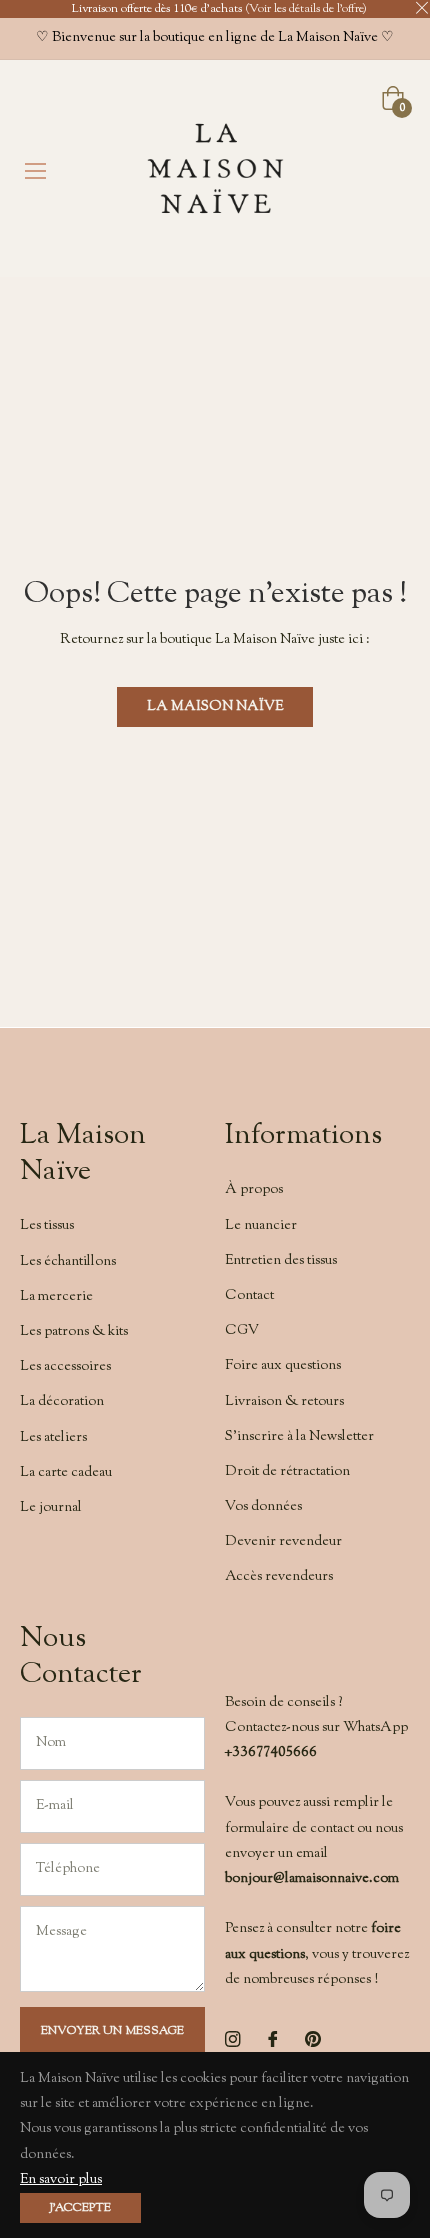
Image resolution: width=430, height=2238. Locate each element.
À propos (254, 1190)
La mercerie (56, 1297)
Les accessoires (65, 1367)
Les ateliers (53, 1438)
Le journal (51, 1508)
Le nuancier (261, 1226)
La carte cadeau (66, 1473)
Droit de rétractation (287, 1472)
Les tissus (47, 1226)
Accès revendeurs (279, 1577)
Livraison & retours (284, 1402)
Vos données (263, 1507)
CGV (242, 1331)
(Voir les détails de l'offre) (306, 9)
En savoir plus (61, 2180)
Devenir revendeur (283, 1542)
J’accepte (80, 2208)
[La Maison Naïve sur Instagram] (233, 2039)
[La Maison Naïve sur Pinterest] (313, 2039)
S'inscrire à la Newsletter (299, 1437)
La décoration (62, 1402)
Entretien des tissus (281, 1261)
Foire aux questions (283, 1366)
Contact (249, 1296)
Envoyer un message (112, 2031)
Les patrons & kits (74, 1332)
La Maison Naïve (215, 707)
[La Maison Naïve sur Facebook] (273, 2039)
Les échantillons (68, 1262)
